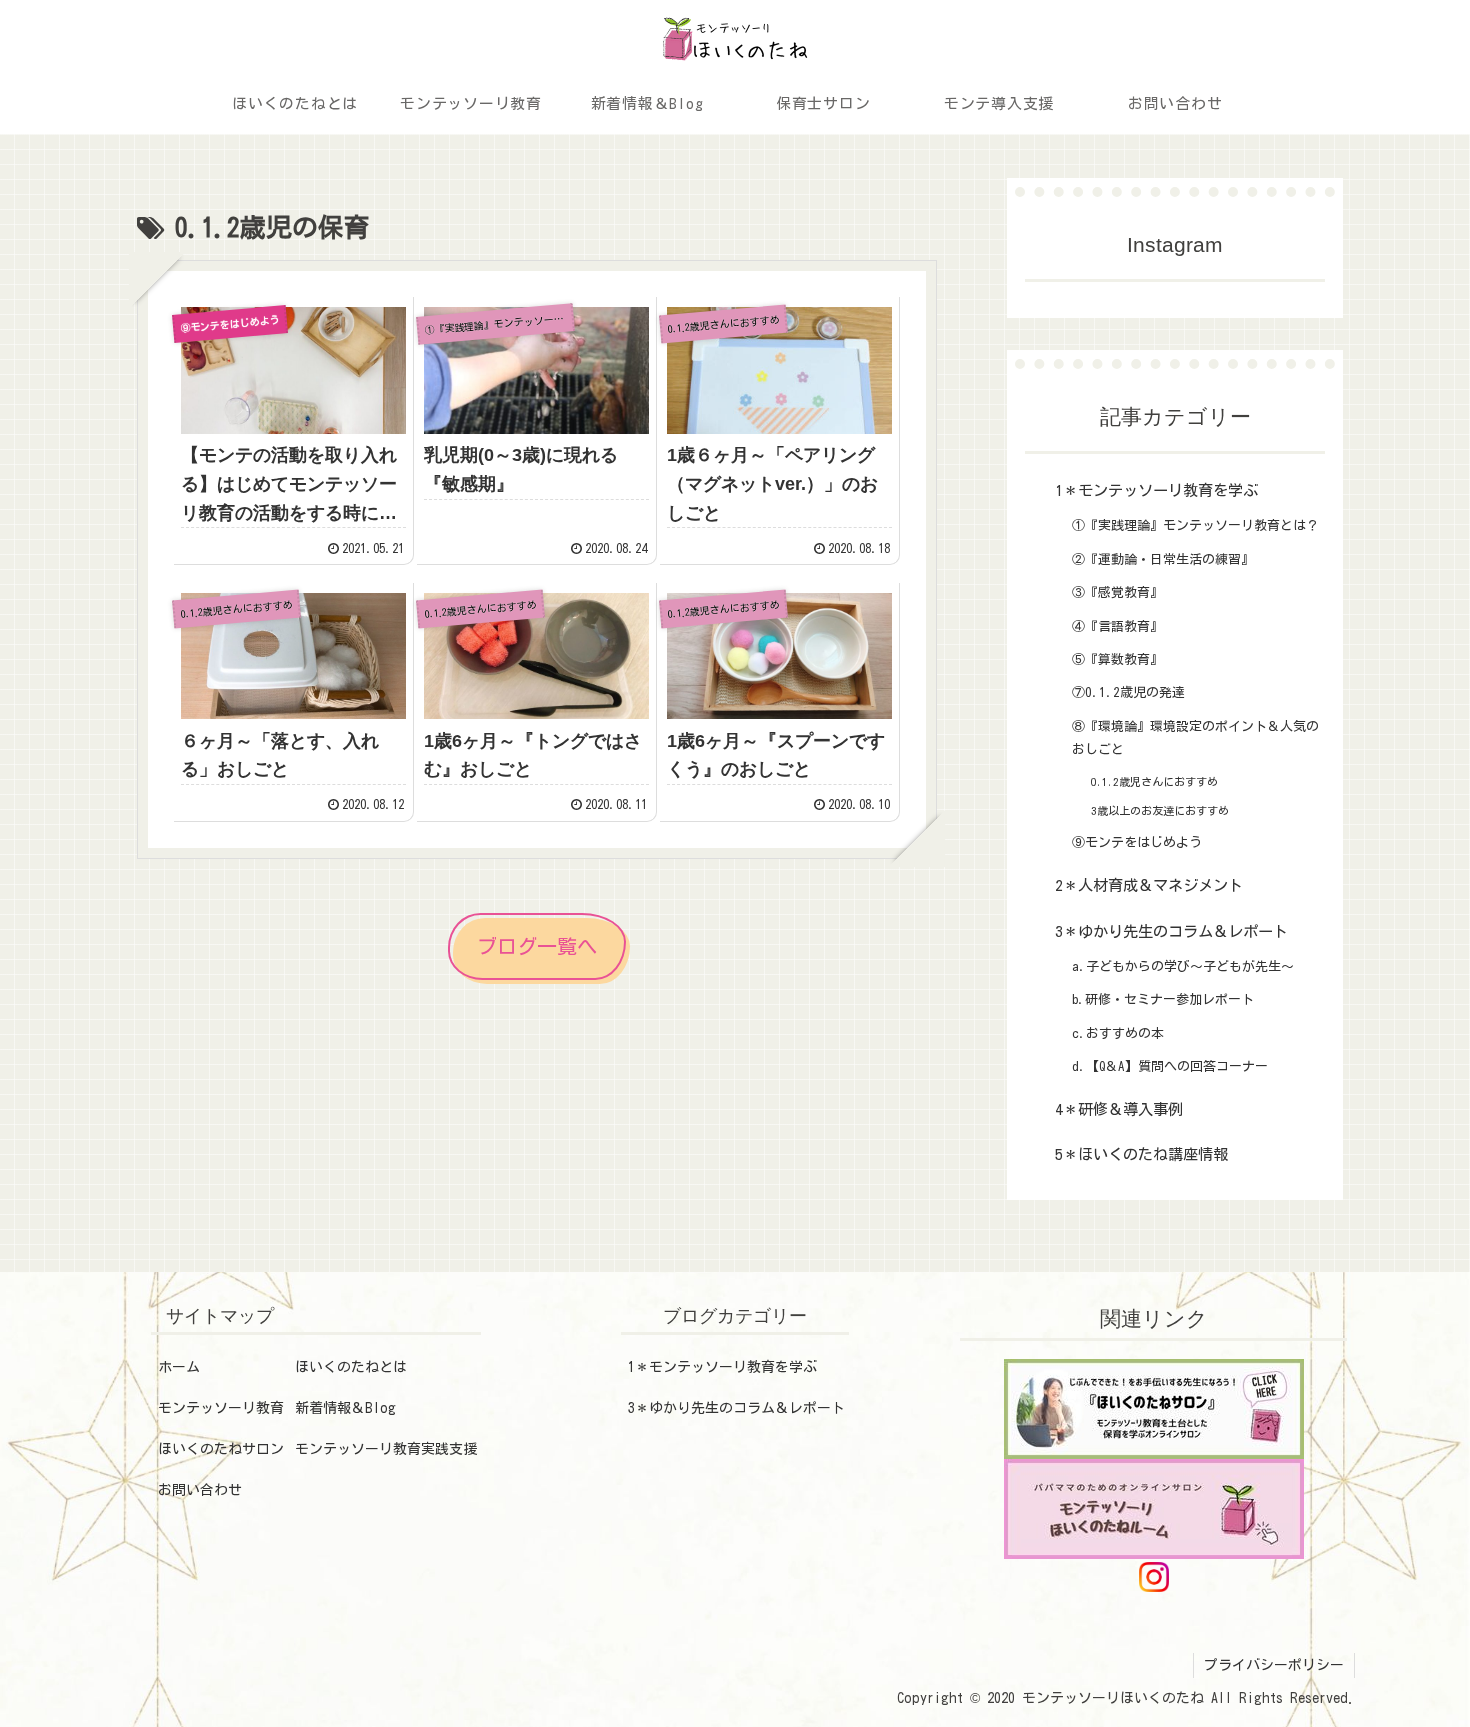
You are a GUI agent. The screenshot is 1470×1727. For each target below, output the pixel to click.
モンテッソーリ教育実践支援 (386, 1449)
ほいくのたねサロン (221, 1449)
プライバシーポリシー (1274, 1665)
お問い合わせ (200, 1490)
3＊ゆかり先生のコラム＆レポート (736, 1408)
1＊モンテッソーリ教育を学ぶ (722, 1367)
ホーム (179, 1367)
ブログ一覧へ (537, 946)
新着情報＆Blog (345, 1408)
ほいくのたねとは (351, 1367)
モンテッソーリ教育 (221, 1408)
